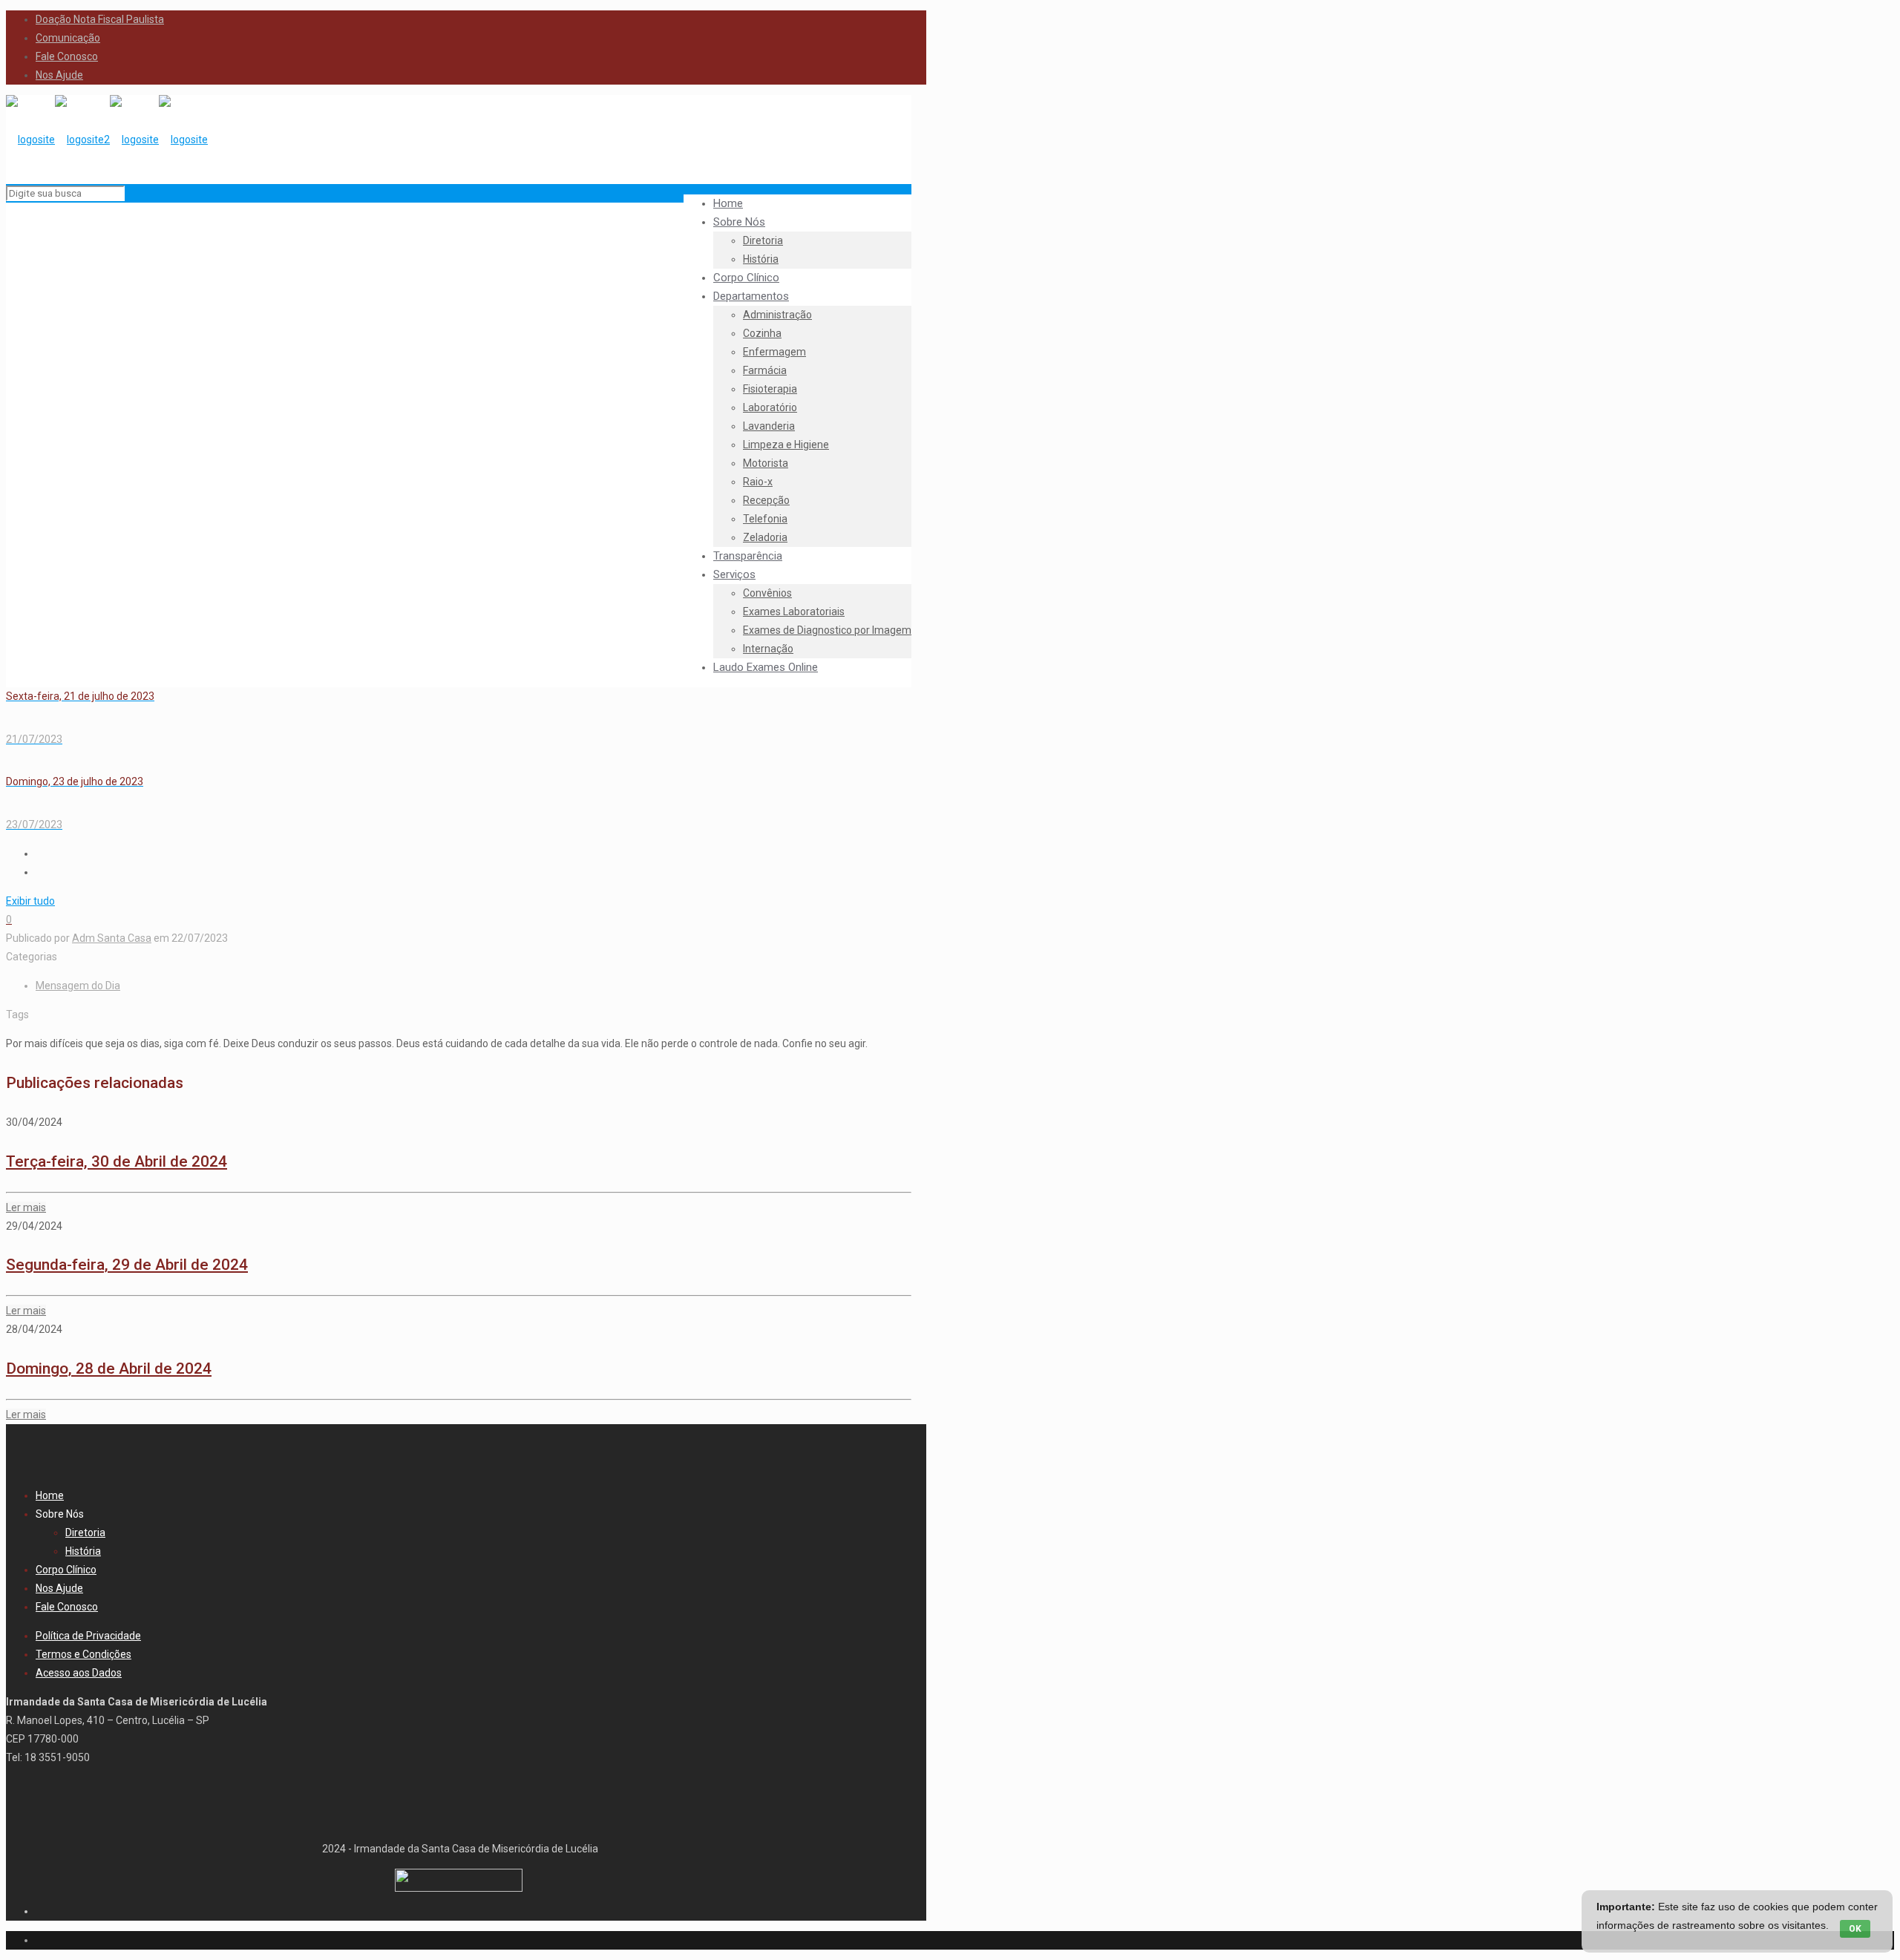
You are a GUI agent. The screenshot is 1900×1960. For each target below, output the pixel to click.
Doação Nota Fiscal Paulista (100, 19)
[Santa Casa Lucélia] (107, 140)
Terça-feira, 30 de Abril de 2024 (117, 1161)
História (83, 1551)
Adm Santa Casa (112, 938)
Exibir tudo (30, 901)
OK (1855, 1929)
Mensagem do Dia (78, 986)
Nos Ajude (59, 75)
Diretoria (85, 1533)
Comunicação (68, 38)
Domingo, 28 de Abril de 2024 (109, 1369)
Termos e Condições (83, 1654)
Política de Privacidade (88, 1636)
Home (50, 1495)
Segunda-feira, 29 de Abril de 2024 (127, 1265)
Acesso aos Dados (79, 1673)
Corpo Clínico (66, 1570)
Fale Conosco (67, 56)
